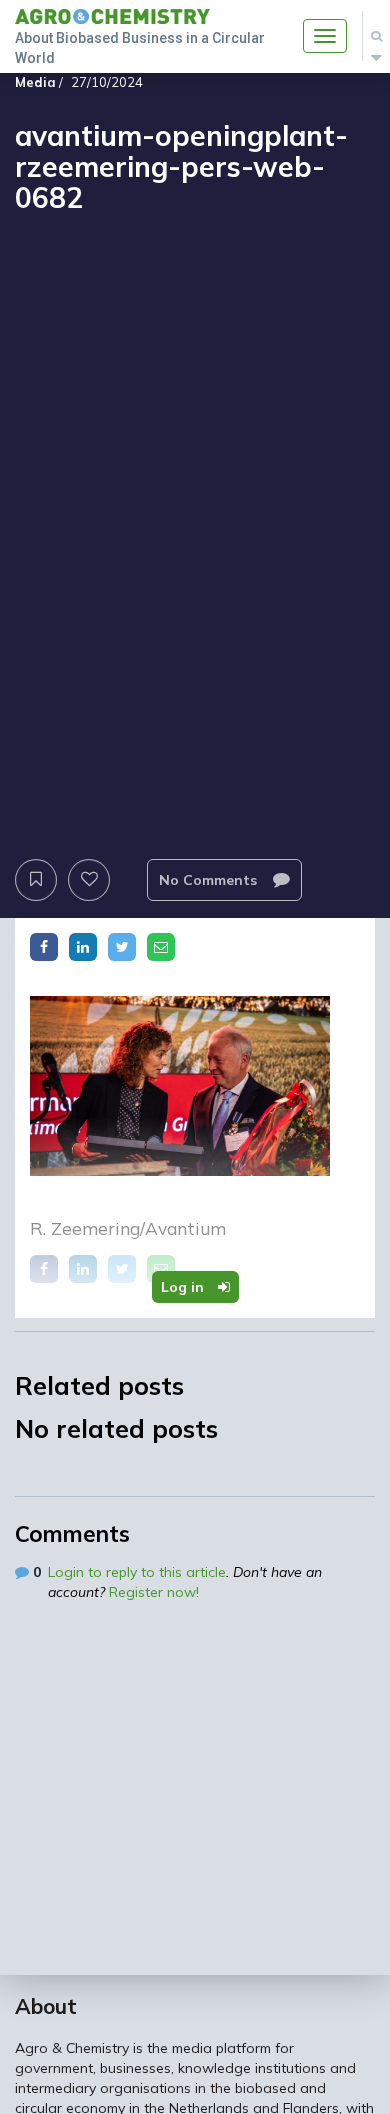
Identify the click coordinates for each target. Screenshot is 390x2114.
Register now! (154, 1592)
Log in (184, 1287)
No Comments (210, 880)
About (46, 2006)
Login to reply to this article (137, 1572)
